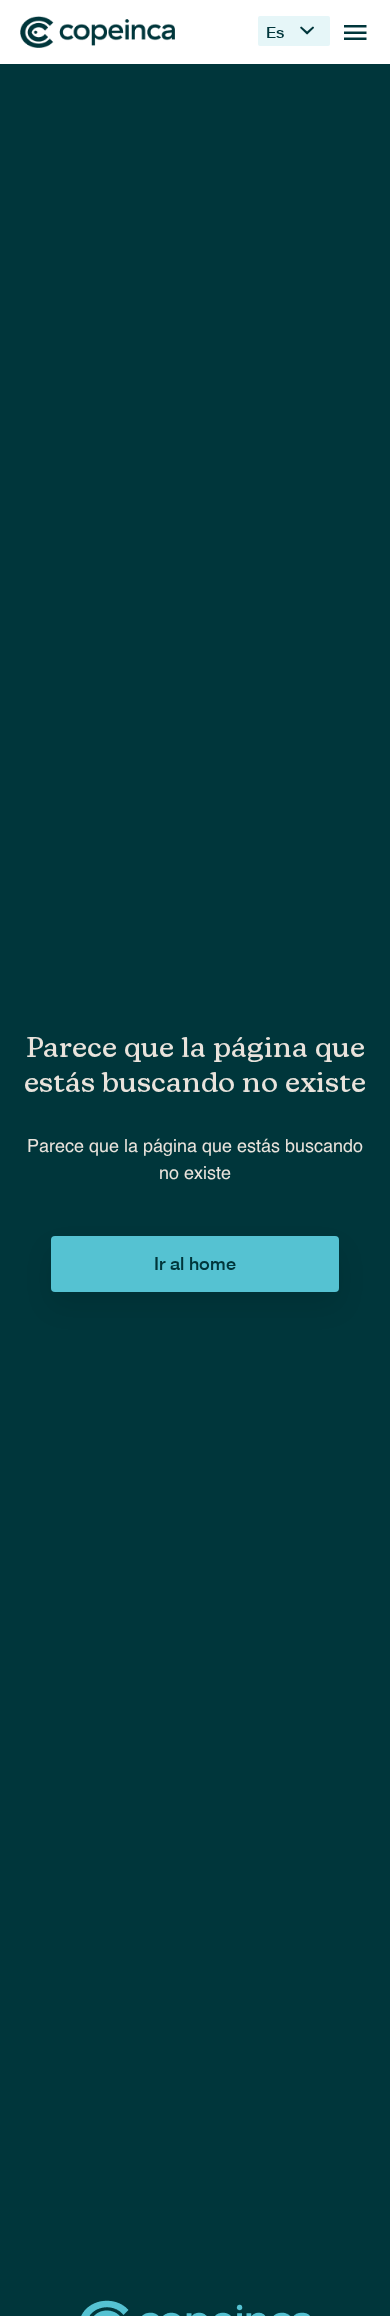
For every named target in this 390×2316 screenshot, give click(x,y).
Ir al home (195, 1263)
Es (275, 31)
